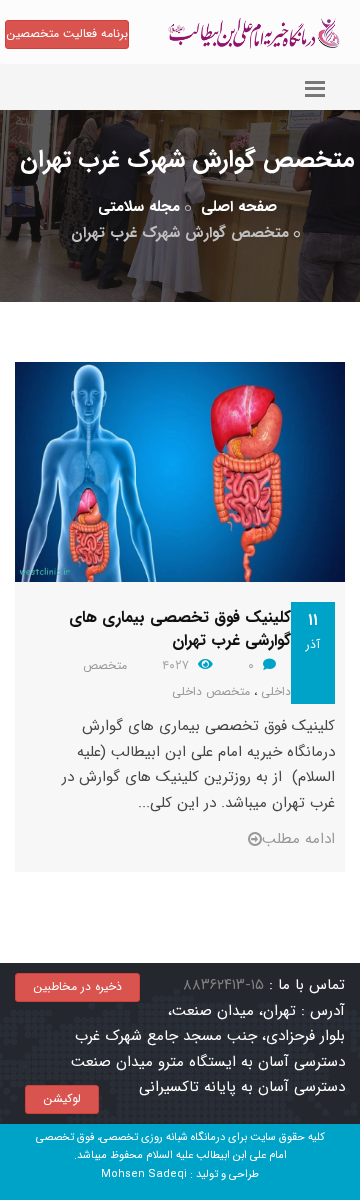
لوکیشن (62, 1098)
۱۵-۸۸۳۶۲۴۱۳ (223, 985)
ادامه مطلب (298, 839)
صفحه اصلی (239, 207)
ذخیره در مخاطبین (77, 986)
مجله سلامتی (139, 207)
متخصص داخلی (211, 691)
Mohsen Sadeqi (144, 1174)
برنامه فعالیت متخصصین (67, 33)
